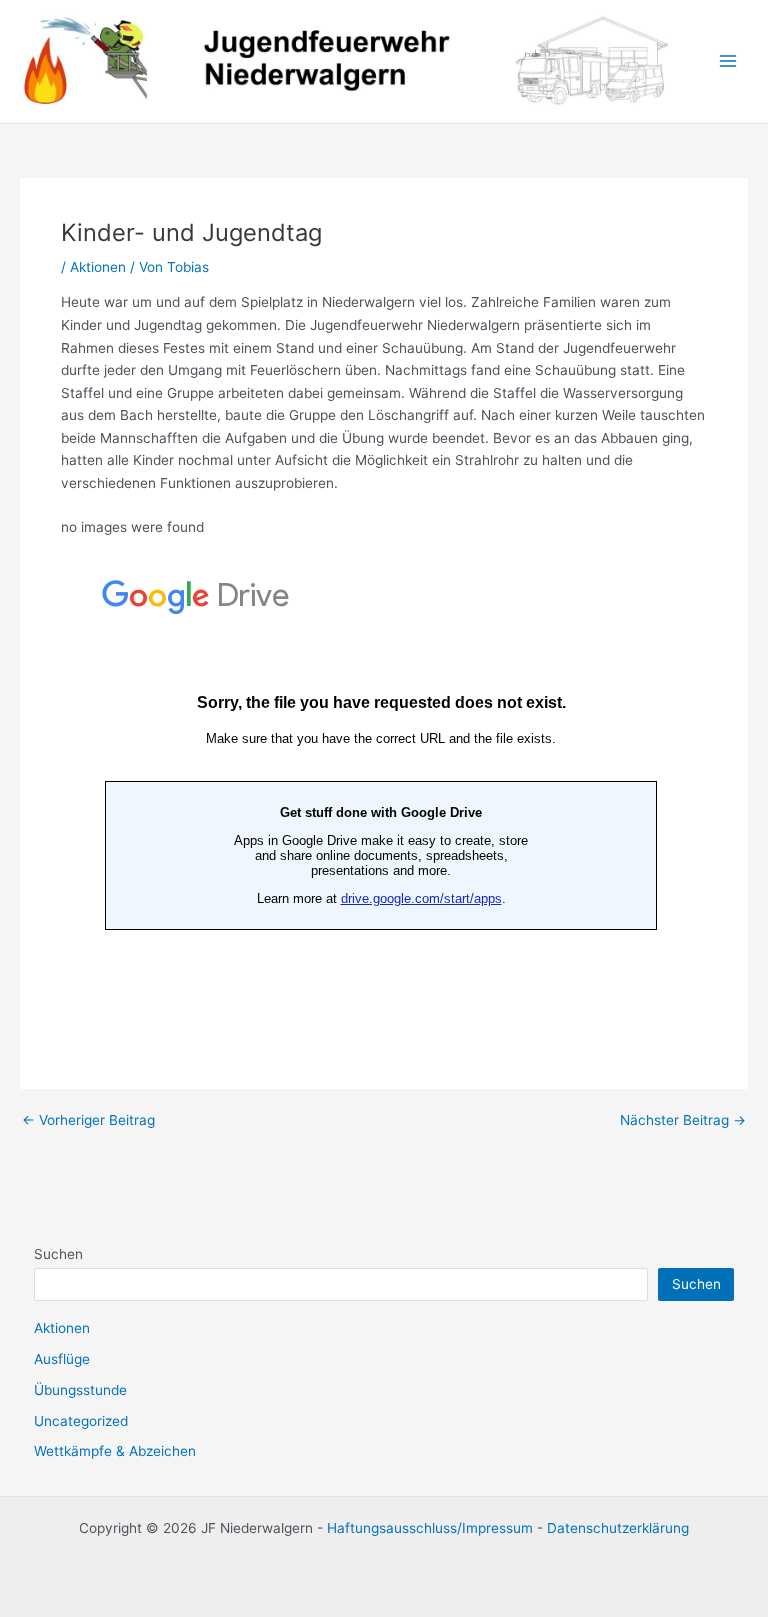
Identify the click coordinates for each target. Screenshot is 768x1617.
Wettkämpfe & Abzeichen (115, 1451)
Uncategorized (81, 1421)
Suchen (58, 1254)
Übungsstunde (80, 1390)
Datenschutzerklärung (618, 1528)
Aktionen (98, 267)
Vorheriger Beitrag (88, 1121)
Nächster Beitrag (683, 1121)
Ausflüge (62, 1359)
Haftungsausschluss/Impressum (430, 1528)
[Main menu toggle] (728, 61)
